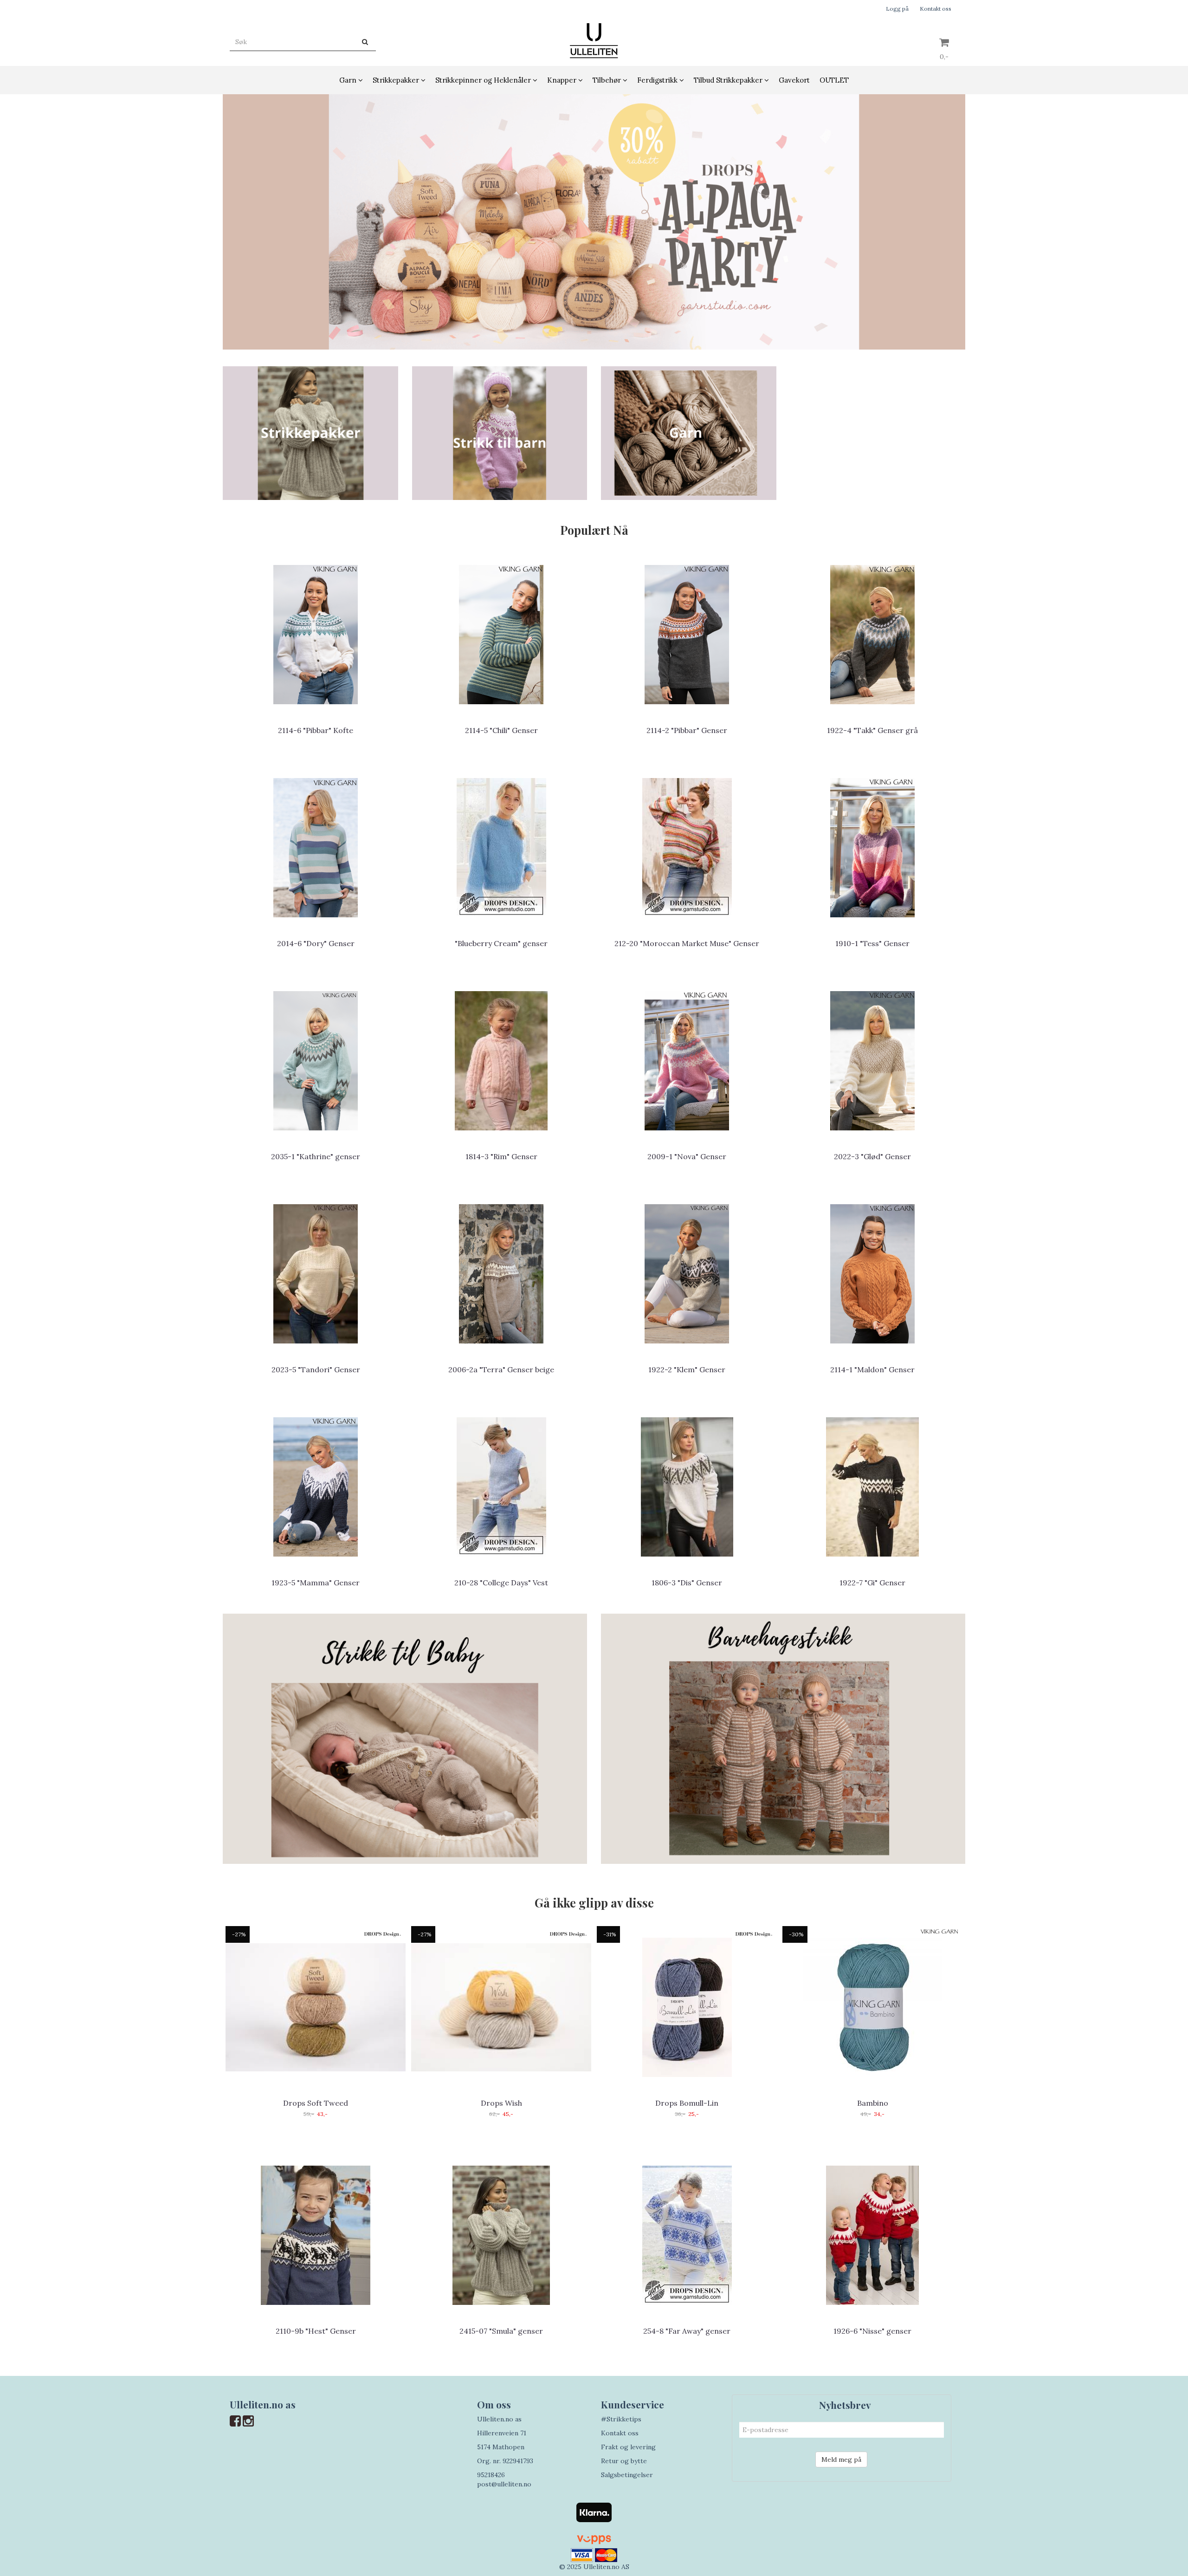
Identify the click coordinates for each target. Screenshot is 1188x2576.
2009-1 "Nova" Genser (687, 1156)
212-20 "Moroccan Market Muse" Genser (687, 943)
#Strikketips (621, 2419)
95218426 (491, 2475)
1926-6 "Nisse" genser (872, 2331)
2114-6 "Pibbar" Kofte (316, 730)
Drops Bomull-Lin (687, 2103)
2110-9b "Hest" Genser (316, 2331)
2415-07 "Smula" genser (501, 2331)
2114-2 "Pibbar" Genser (687, 730)
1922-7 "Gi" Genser (872, 1583)
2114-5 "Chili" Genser (501, 730)
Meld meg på (841, 2459)
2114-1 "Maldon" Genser (872, 1369)
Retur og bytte (624, 2461)
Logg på (897, 9)
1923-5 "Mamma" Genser (316, 1583)
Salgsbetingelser (627, 2475)
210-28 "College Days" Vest (501, 1583)
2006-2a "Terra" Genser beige (501, 1369)
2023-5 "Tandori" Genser (316, 1369)
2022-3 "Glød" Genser (872, 1156)
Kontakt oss (936, 9)
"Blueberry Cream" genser (501, 943)
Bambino (873, 2103)
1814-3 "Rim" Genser (501, 1156)
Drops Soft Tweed (316, 2103)
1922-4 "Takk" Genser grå (872, 730)
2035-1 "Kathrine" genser (316, 1156)
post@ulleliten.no (504, 2484)
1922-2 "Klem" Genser (687, 1369)
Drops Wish (501, 2103)
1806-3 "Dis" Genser (687, 1583)
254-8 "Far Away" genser (687, 2331)
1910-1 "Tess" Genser (872, 943)
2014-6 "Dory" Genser (316, 943)
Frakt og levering (628, 2447)
